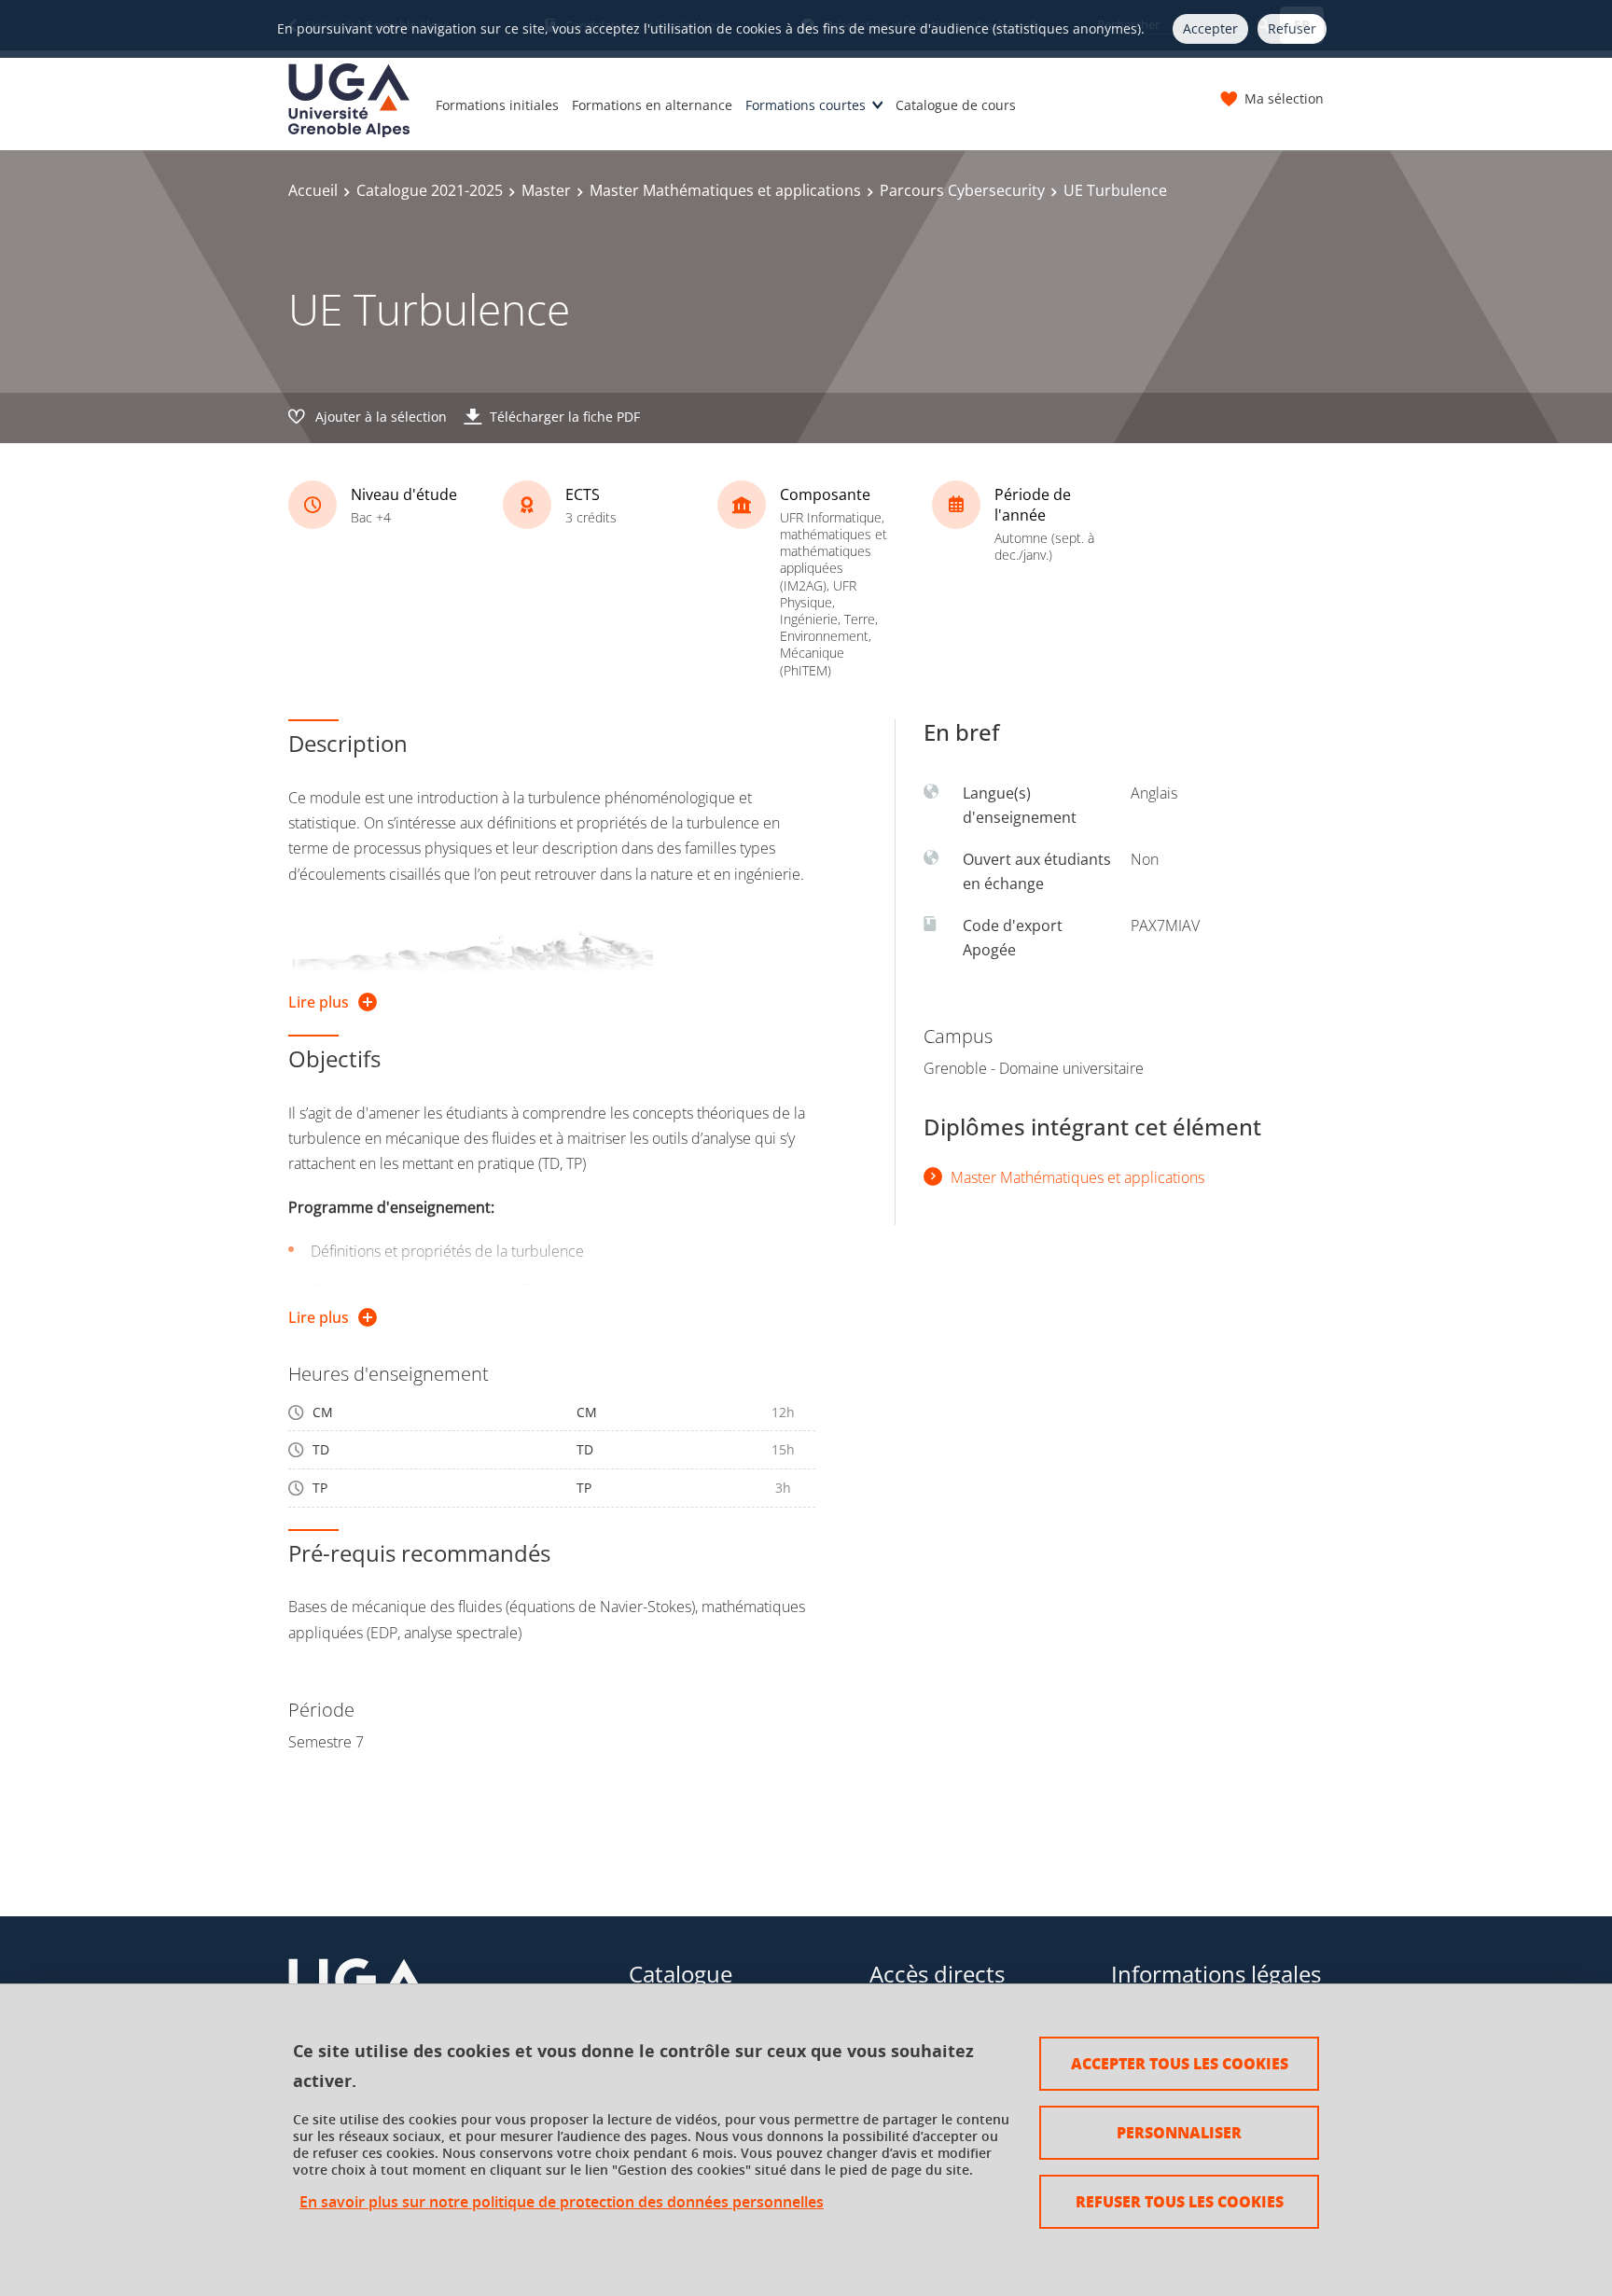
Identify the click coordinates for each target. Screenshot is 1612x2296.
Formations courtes (806, 105)
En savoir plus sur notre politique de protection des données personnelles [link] (562, 2202)
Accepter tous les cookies (1180, 2063)
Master (546, 190)
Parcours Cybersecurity (962, 190)
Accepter (1210, 28)
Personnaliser (1179, 2132)
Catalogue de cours (956, 105)
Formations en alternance (652, 105)
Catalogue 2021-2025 (430, 190)
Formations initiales (497, 105)
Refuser (1292, 28)
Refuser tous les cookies (1180, 2201)
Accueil (313, 190)
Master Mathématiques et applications (725, 190)
